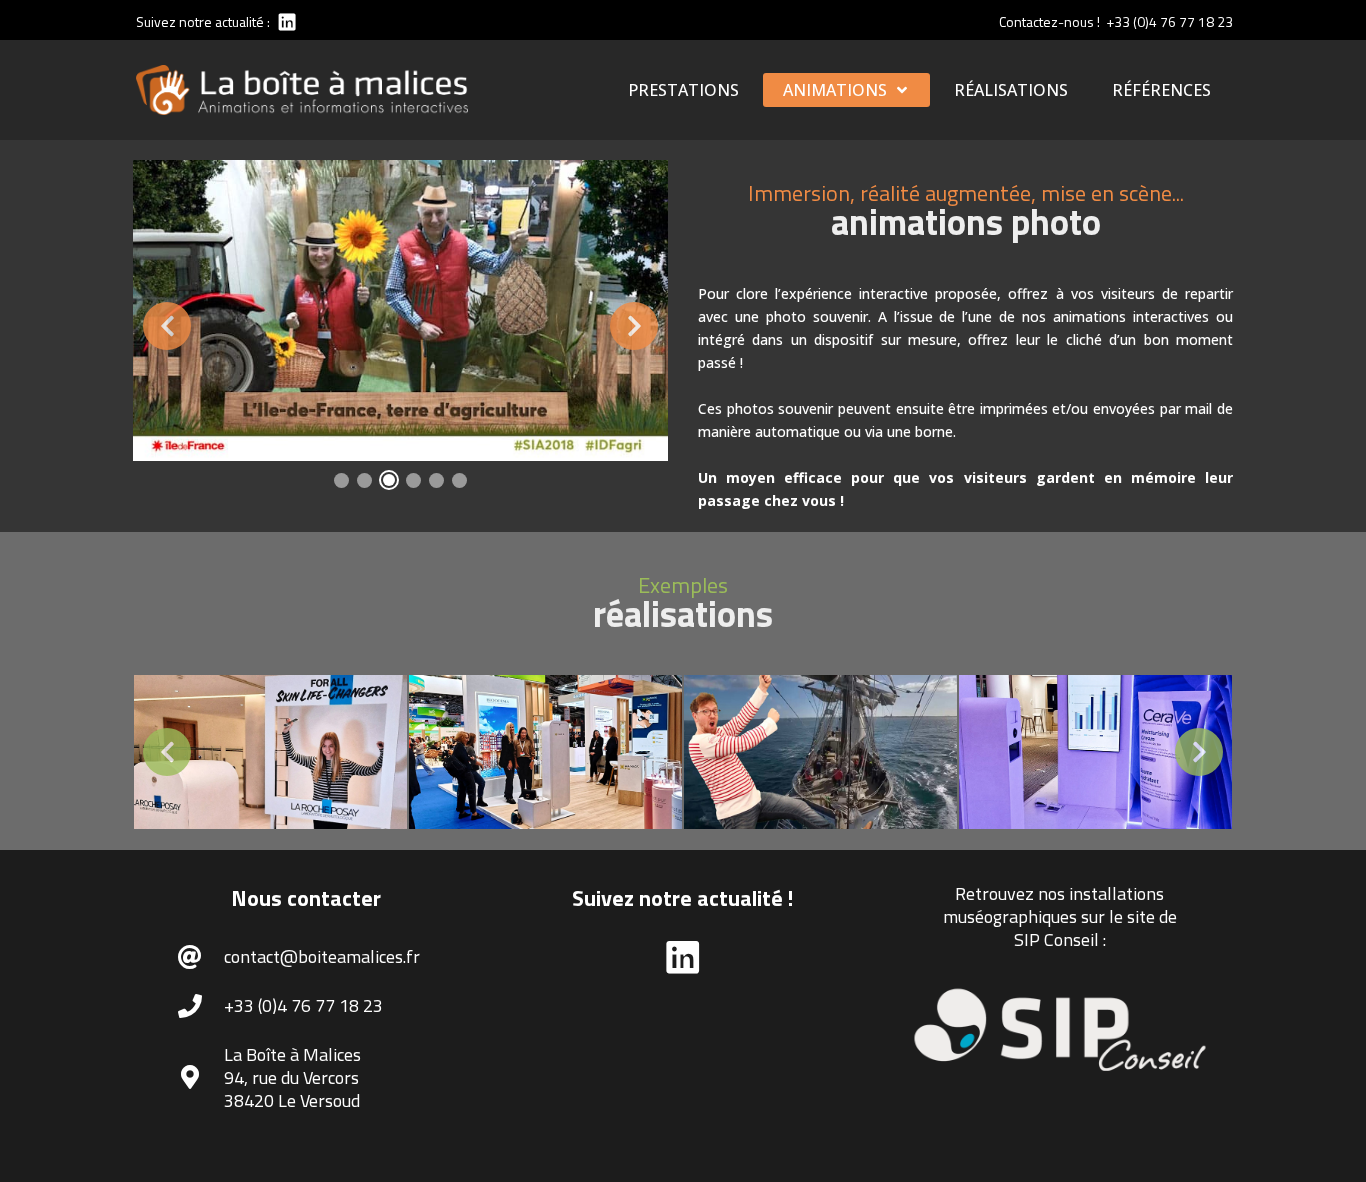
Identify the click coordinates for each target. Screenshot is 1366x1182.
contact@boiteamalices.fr (322, 956)
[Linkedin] (285, 21)
